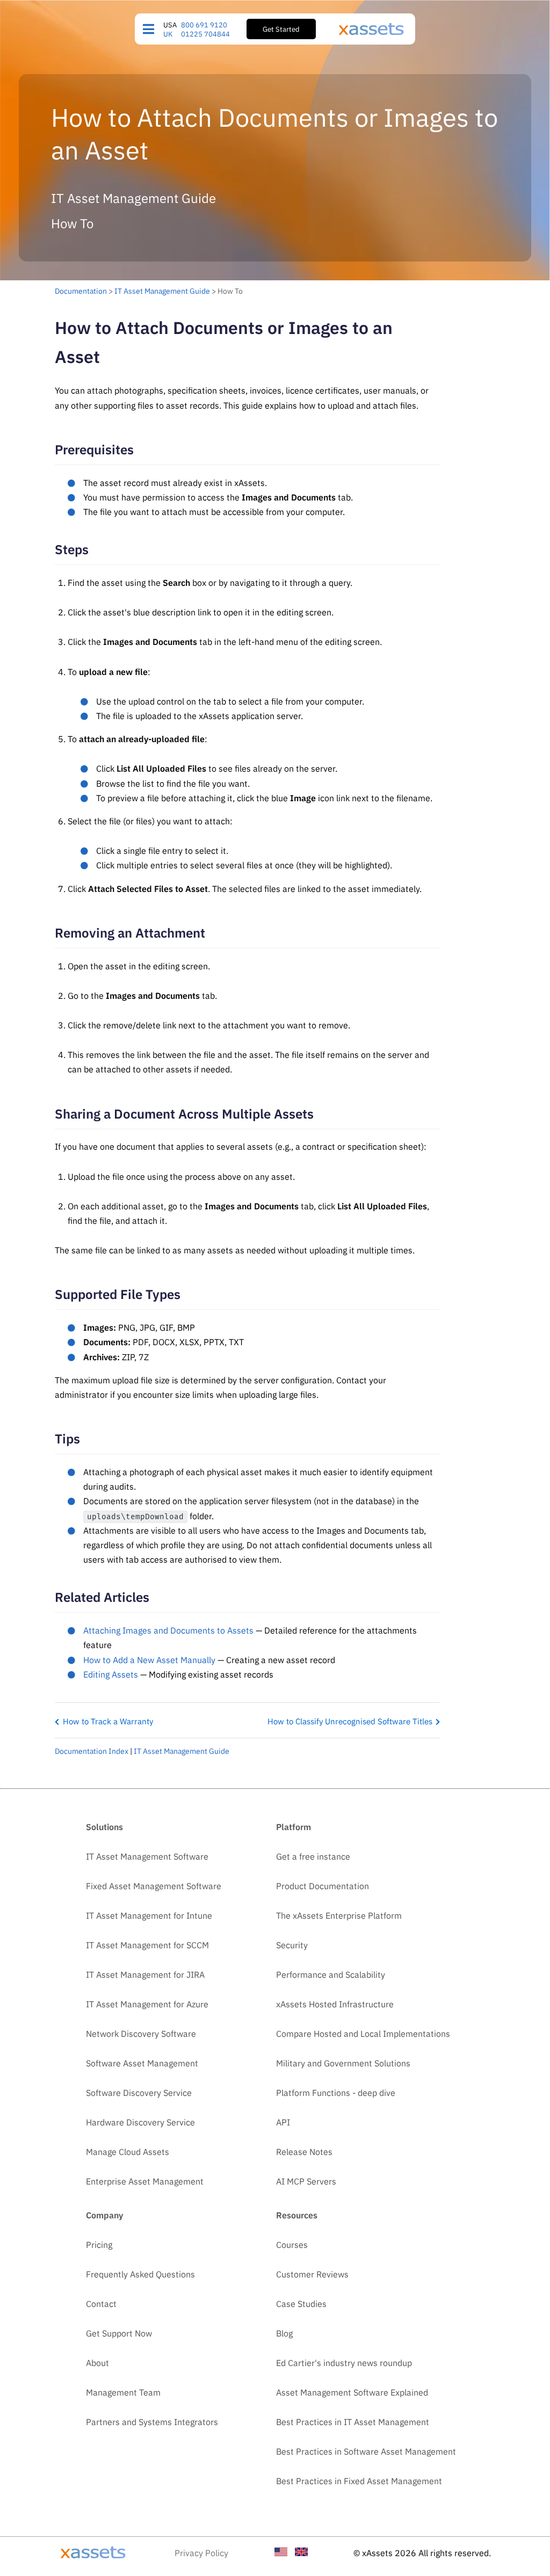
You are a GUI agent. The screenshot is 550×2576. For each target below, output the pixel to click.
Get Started (281, 29)
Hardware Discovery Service (140, 2122)
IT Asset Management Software (147, 1856)
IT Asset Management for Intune (149, 1915)
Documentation (81, 291)
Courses (292, 2245)
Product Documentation (323, 1886)
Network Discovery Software (141, 2034)
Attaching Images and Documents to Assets (168, 1630)
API (283, 2122)
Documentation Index (92, 1751)
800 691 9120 (204, 25)
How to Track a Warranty (108, 1721)
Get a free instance (313, 1856)
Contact (101, 2304)
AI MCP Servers (306, 2181)
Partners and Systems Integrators (152, 2422)
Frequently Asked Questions (140, 2274)
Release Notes (304, 2152)
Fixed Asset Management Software (154, 1886)
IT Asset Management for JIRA (145, 1975)
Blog (284, 2333)
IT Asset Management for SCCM (147, 1945)
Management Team (123, 2392)
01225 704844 (205, 34)
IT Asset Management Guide (162, 291)
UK (168, 34)
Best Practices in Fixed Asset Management (359, 2481)
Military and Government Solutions (343, 2063)
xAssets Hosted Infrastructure (335, 2004)
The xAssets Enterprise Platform (339, 1915)
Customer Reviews (312, 2274)
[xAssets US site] (281, 2553)
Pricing (99, 2245)
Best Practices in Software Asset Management (366, 2451)
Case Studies (301, 2304)
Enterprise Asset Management (145, 2181)
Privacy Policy (201, 2553)
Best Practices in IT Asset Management (353, 2422)
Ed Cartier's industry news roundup (344, 2363)
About (97, 2363)
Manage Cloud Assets (128, 2152)
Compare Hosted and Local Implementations (363, 2034)
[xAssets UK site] (301, 2553)
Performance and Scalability (331, 1975)
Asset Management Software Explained (352, 2392)
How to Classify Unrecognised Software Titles (350, 1721)
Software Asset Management (142, 2063)
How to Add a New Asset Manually (149, 1660)
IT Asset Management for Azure (147, 2004)
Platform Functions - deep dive (336, 2093)
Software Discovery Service (139, 2093)
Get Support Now (119, 2333)
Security (292, 1945)
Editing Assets (111, 1674)
